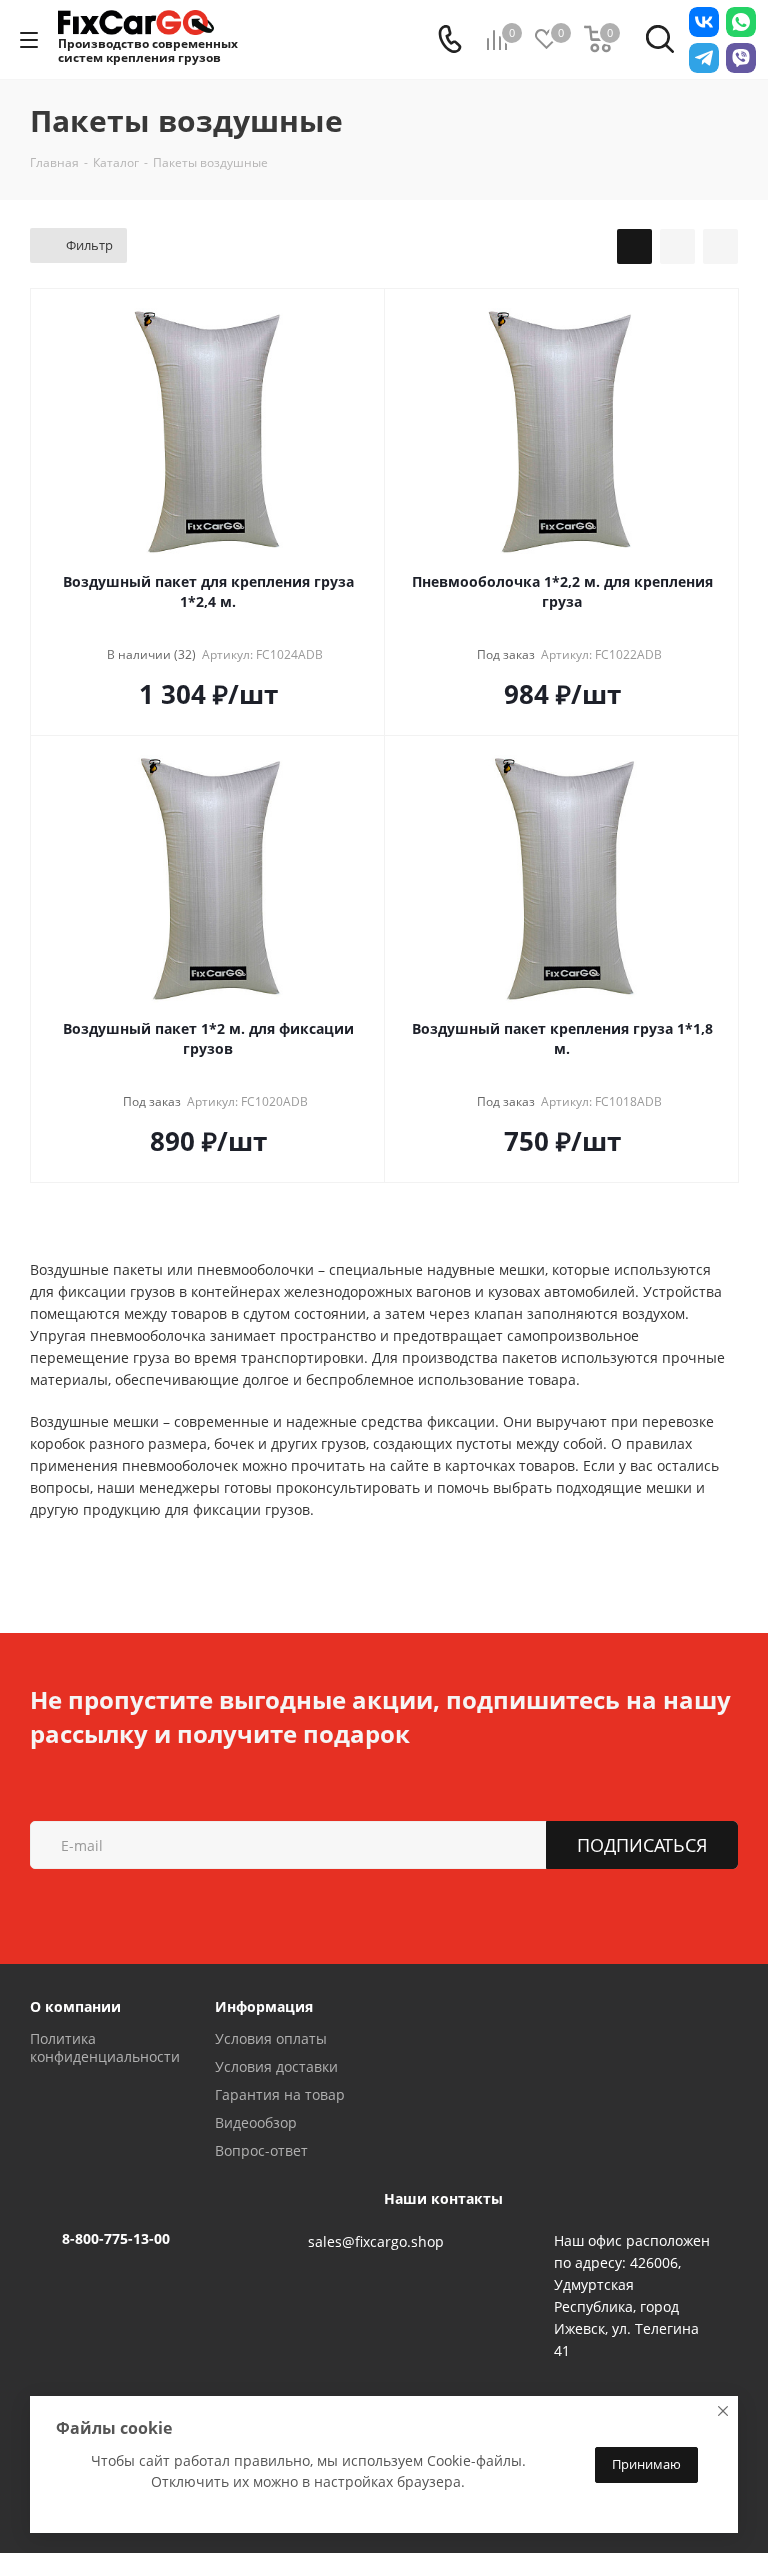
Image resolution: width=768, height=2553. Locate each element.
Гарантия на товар (280, 2094)
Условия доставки (276, 2066)
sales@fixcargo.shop (376, 2241)
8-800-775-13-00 (116, 2238)
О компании (75, 2006)
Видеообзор (256, 2122)
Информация (264, 2006)
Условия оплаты (271, 2038)
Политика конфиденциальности (105, 2047)
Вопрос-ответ (261, 2150)
